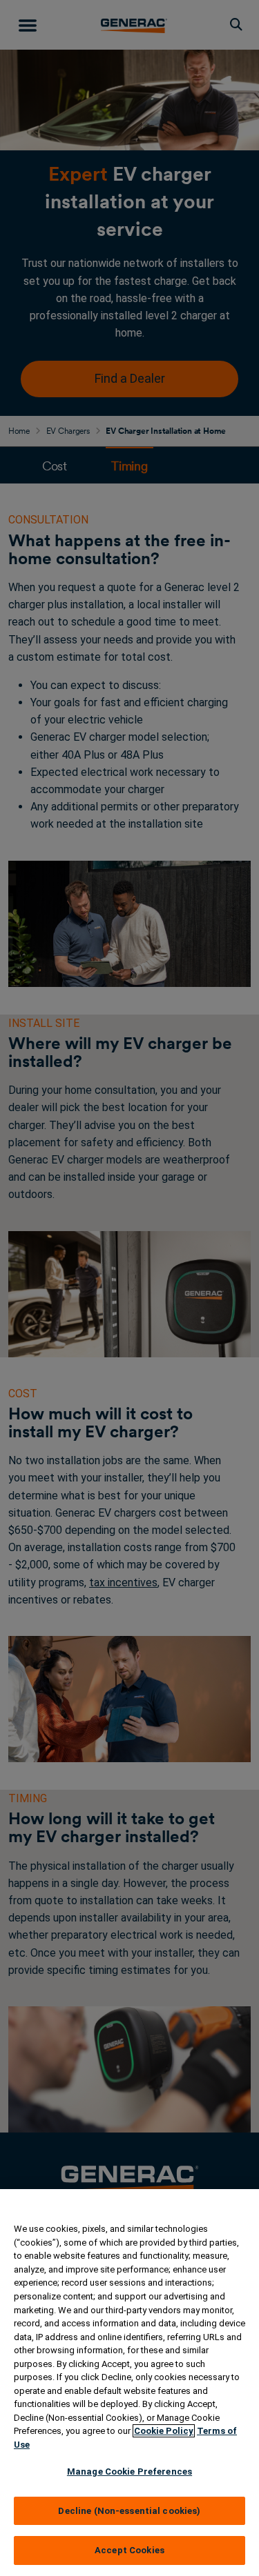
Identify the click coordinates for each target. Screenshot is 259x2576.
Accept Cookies (129, 2550)
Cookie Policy (164, 2431)
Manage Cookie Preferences (129, 2472)
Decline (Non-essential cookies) (129, 2511)
